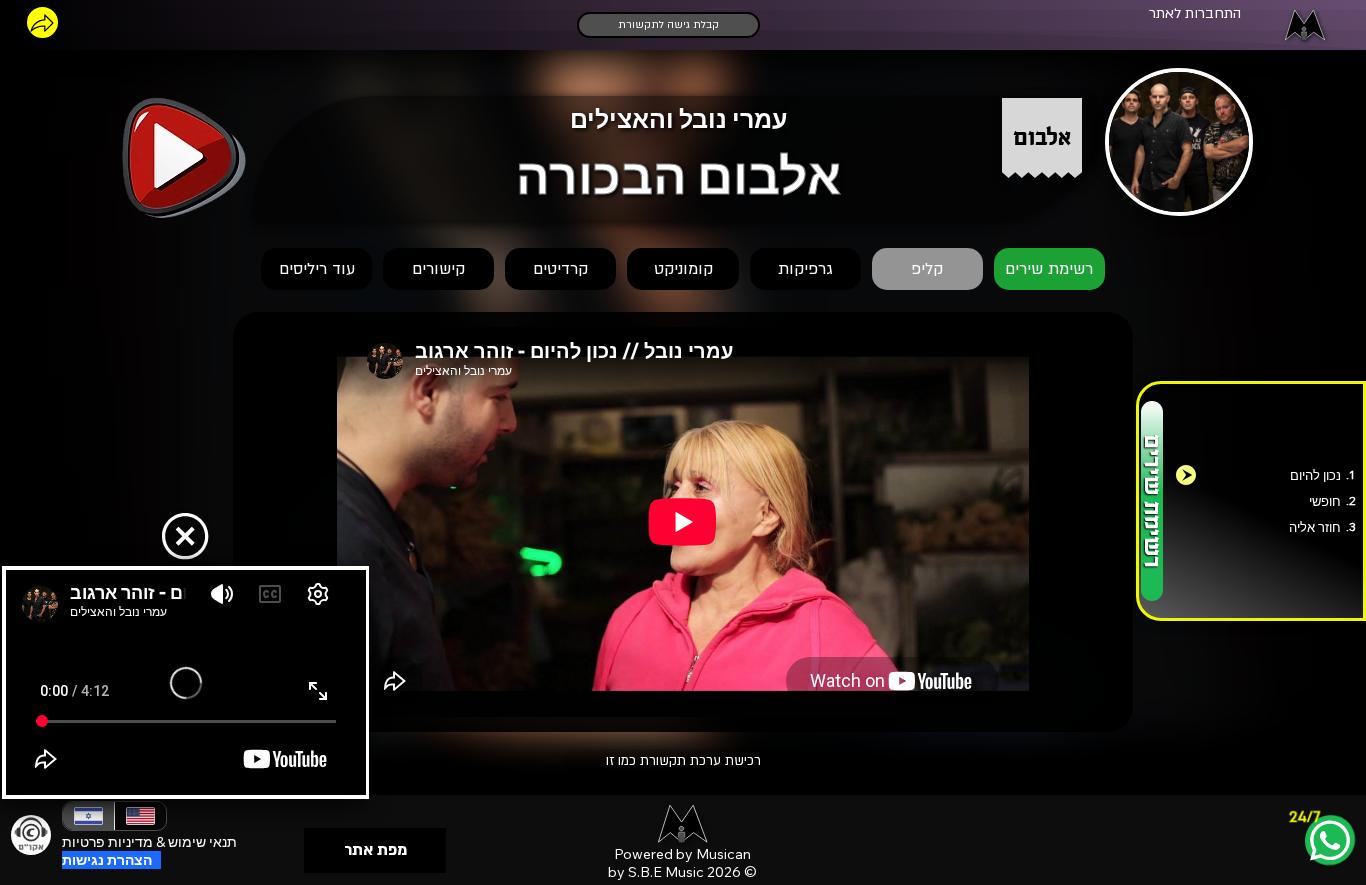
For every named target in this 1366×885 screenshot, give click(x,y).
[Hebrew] (88, 816)
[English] (140, 816)
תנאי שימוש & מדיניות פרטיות (149, 842)
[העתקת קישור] (42, 22)
